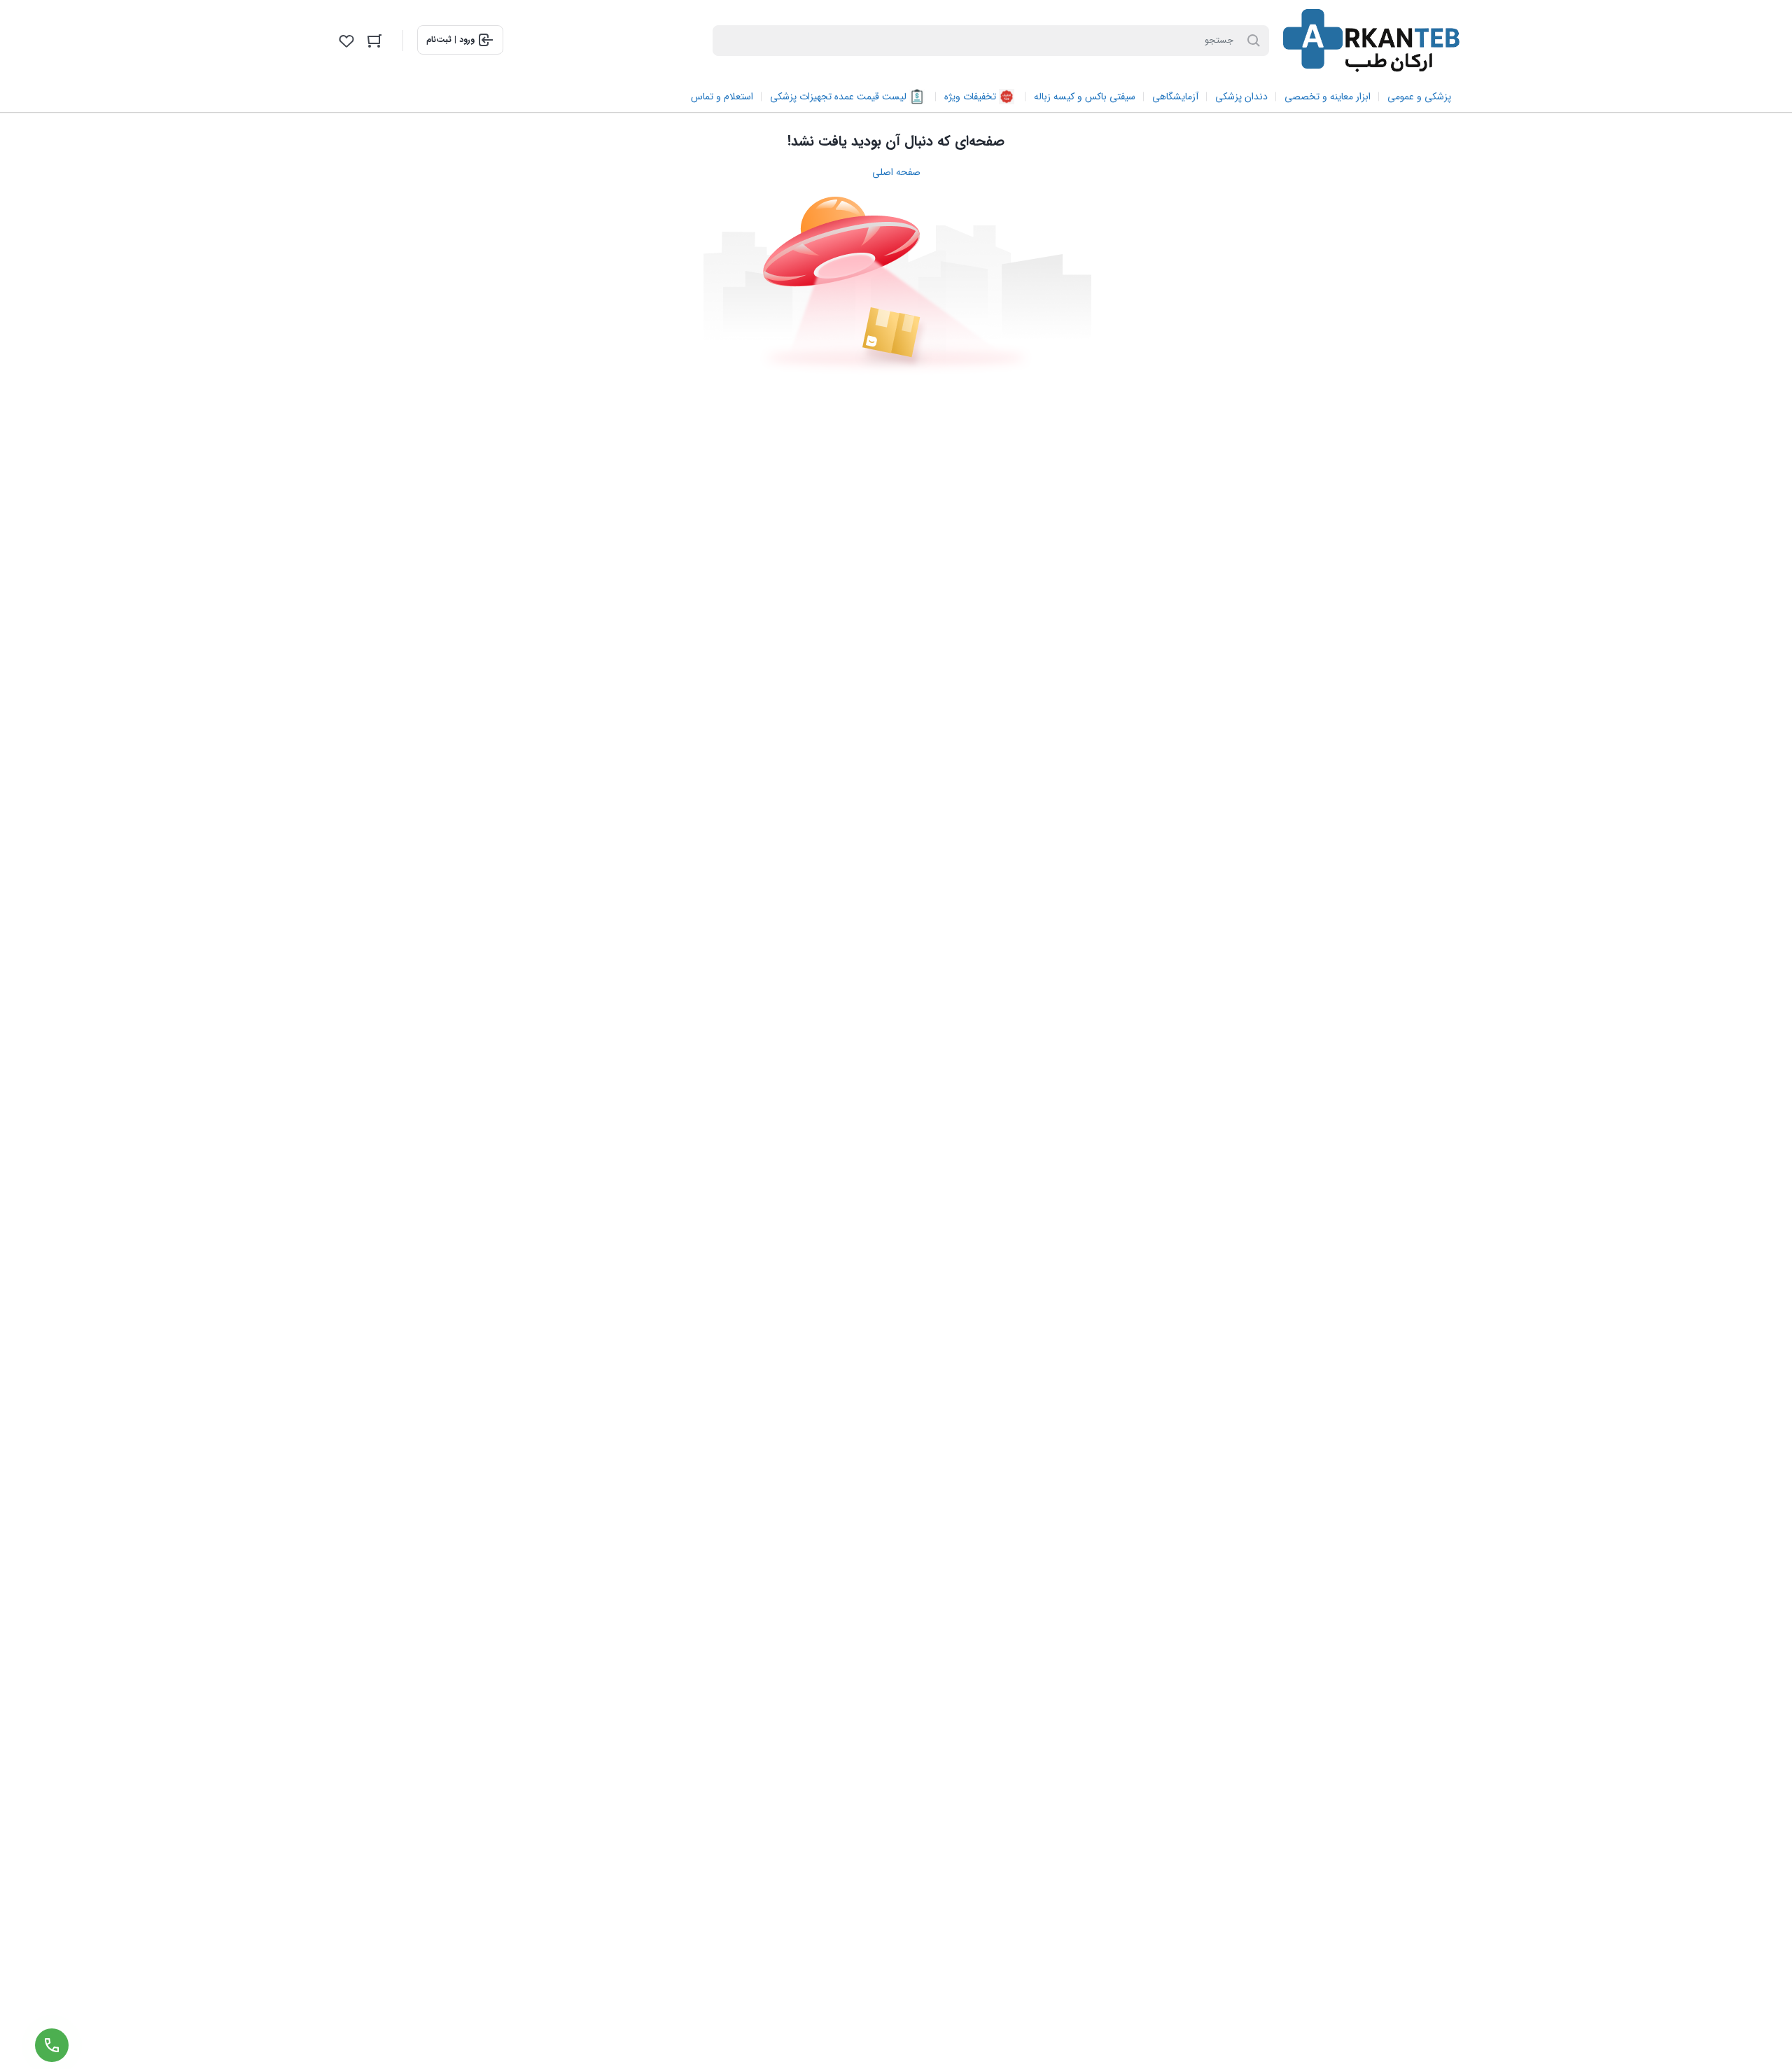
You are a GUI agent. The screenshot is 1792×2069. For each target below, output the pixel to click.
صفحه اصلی (896, 172)
